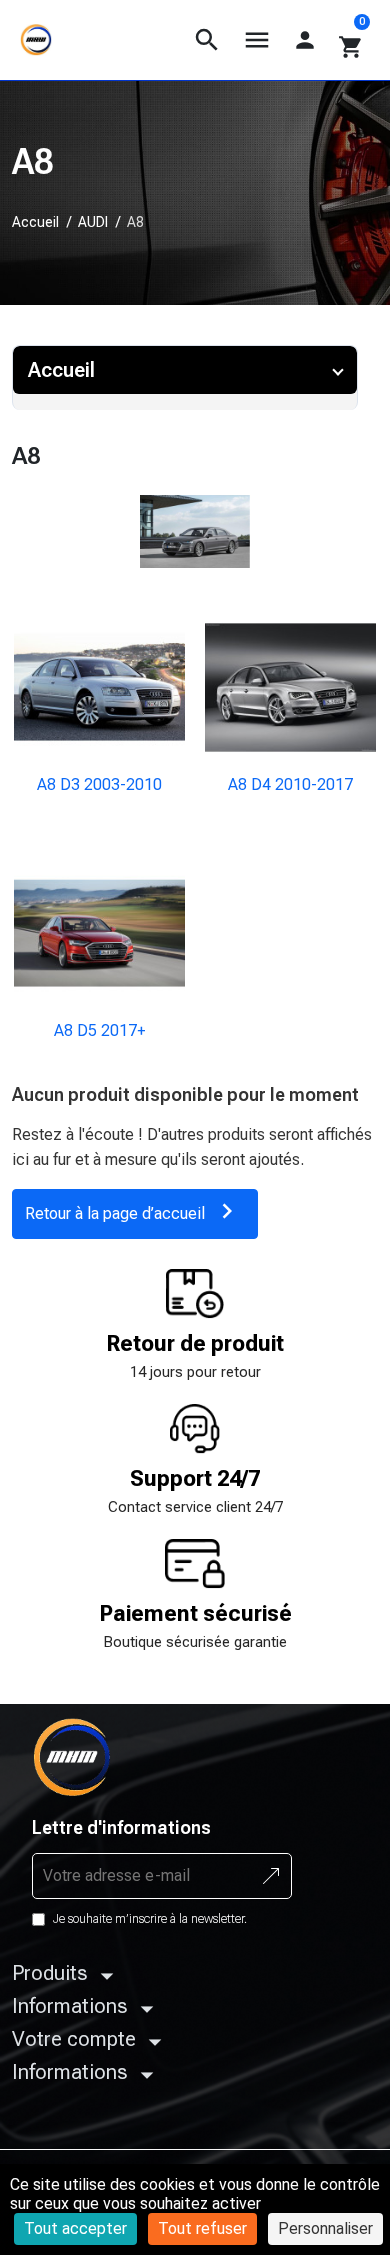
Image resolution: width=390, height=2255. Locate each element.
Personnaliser (325, 2228)
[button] (207, 40)
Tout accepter (75, 2228)
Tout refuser (202, 2228)
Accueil (35, 222)
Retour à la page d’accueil (133, 1211)
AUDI (93, 222)
